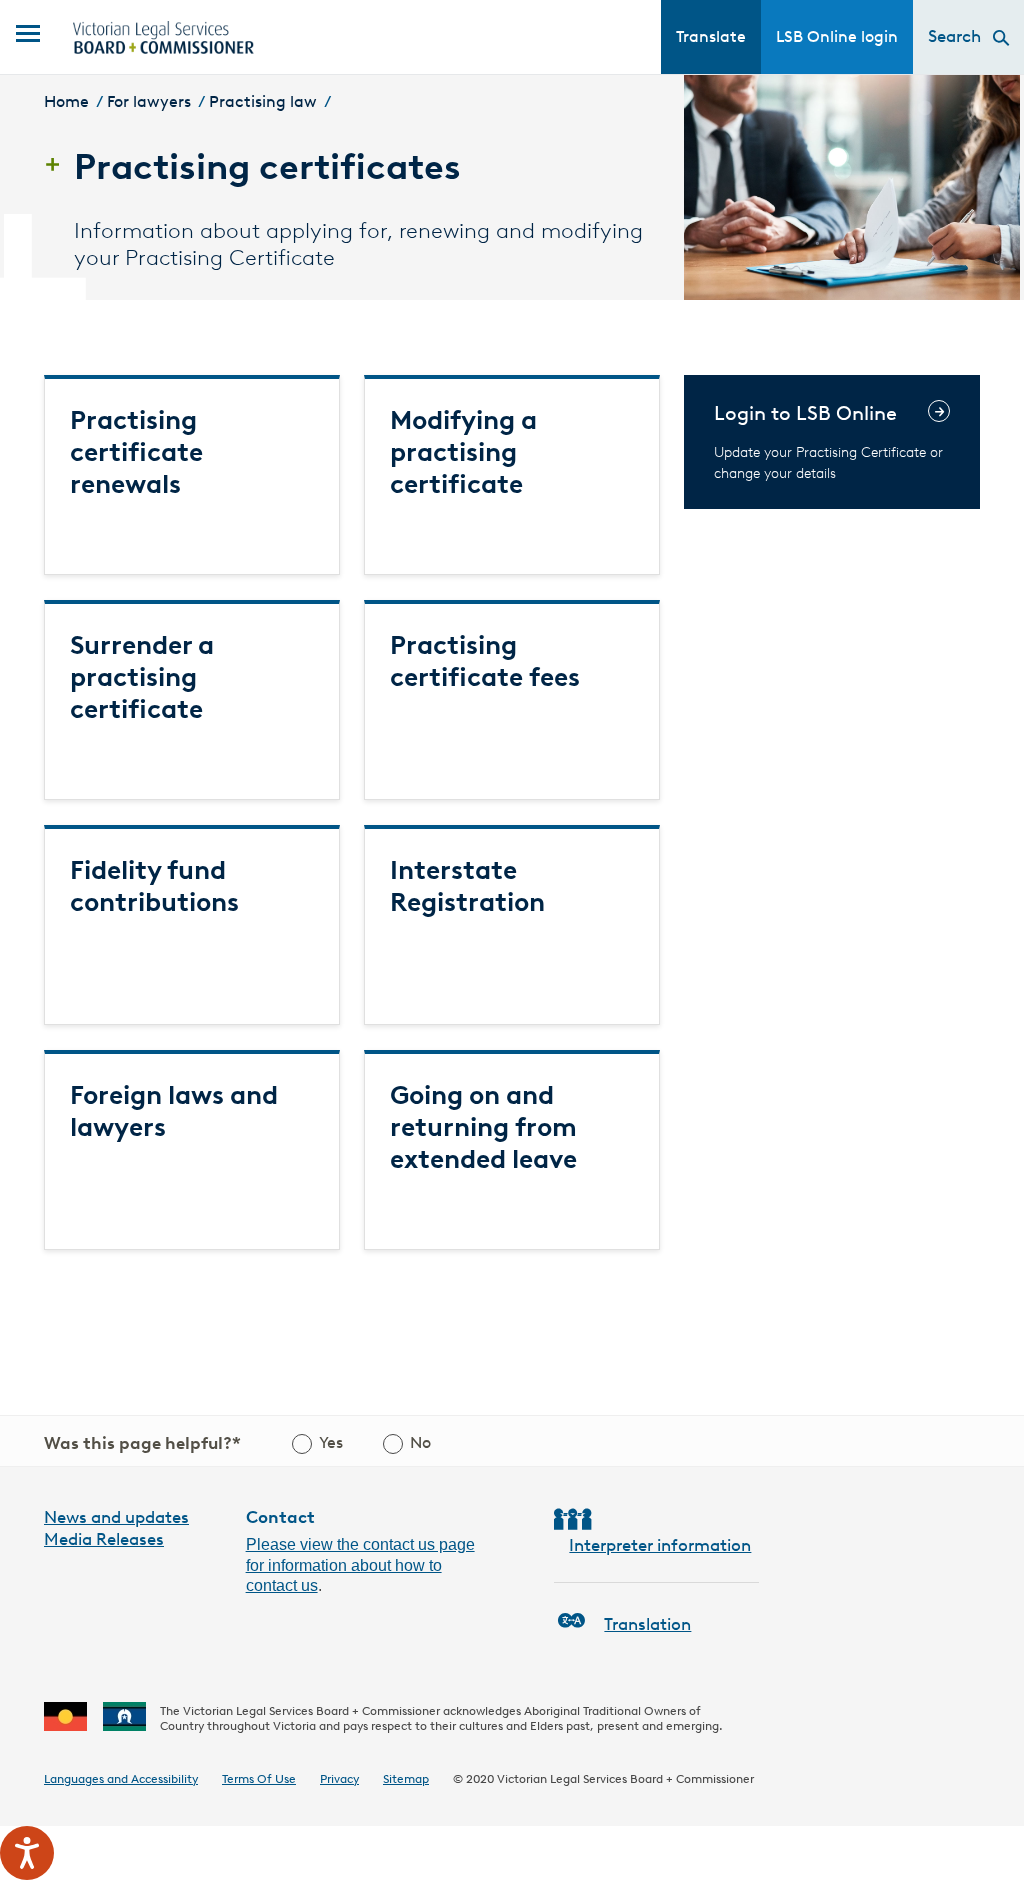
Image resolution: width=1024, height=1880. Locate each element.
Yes (331, 1442)
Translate (711, 36)
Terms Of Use (259, 1778)
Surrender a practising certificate (142, 677)
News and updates (116, 1517)
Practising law (263, 101)
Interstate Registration (467, 886)
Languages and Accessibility (121, 1778)
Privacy (339, 1778)
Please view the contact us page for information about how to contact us (360, 1565)
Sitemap (406, 1778)
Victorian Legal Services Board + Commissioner (625, 1778)
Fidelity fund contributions (154, 886)
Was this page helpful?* (142, 1443)
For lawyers (149, 101)
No (420, 1442)
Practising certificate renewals (136, 452)
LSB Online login (837, 36)
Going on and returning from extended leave (483, 1127)
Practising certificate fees (485, 661)
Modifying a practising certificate (463, 452)
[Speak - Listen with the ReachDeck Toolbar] (27, 1853)
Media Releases (104, 1539)
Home (66, 101)
